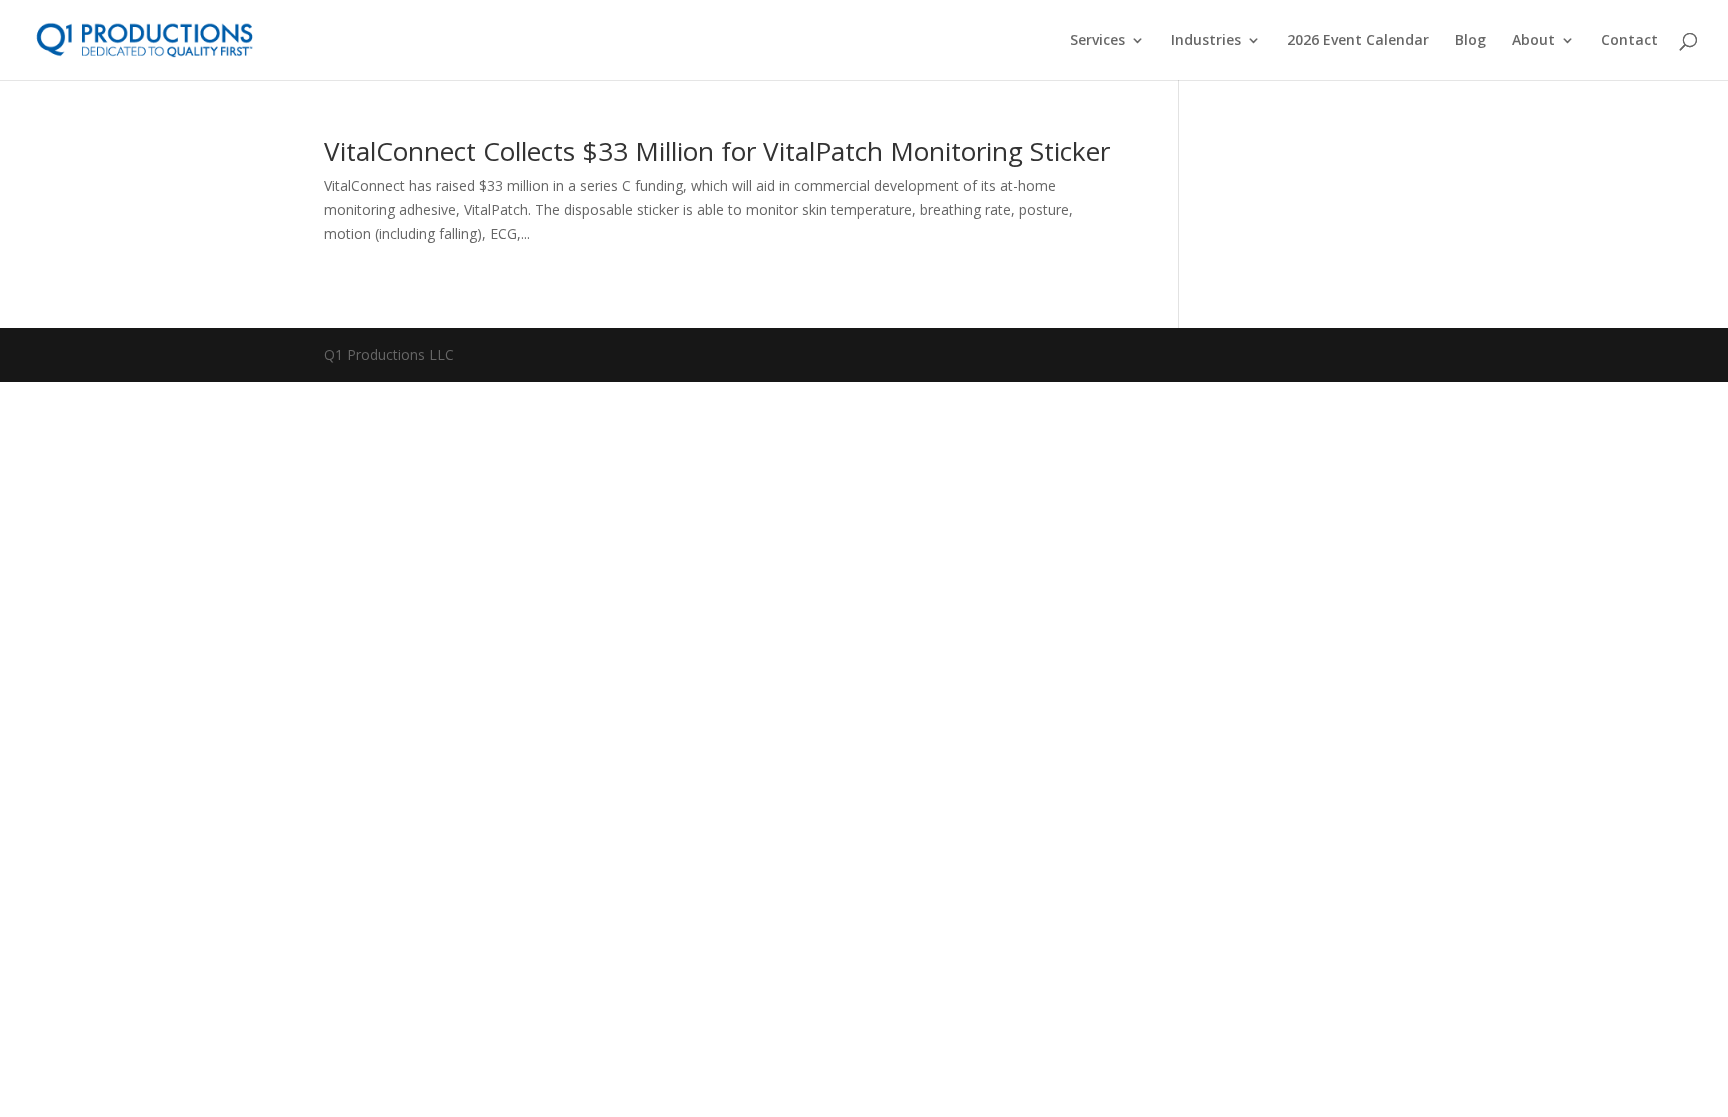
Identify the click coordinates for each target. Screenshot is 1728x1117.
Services (1097, 41)
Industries (1206, 41)
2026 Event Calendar (1358, 41)
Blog (1470, 41)
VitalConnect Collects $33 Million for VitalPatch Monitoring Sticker (717, 151)
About (1533, 41)
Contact (1629, 41)
